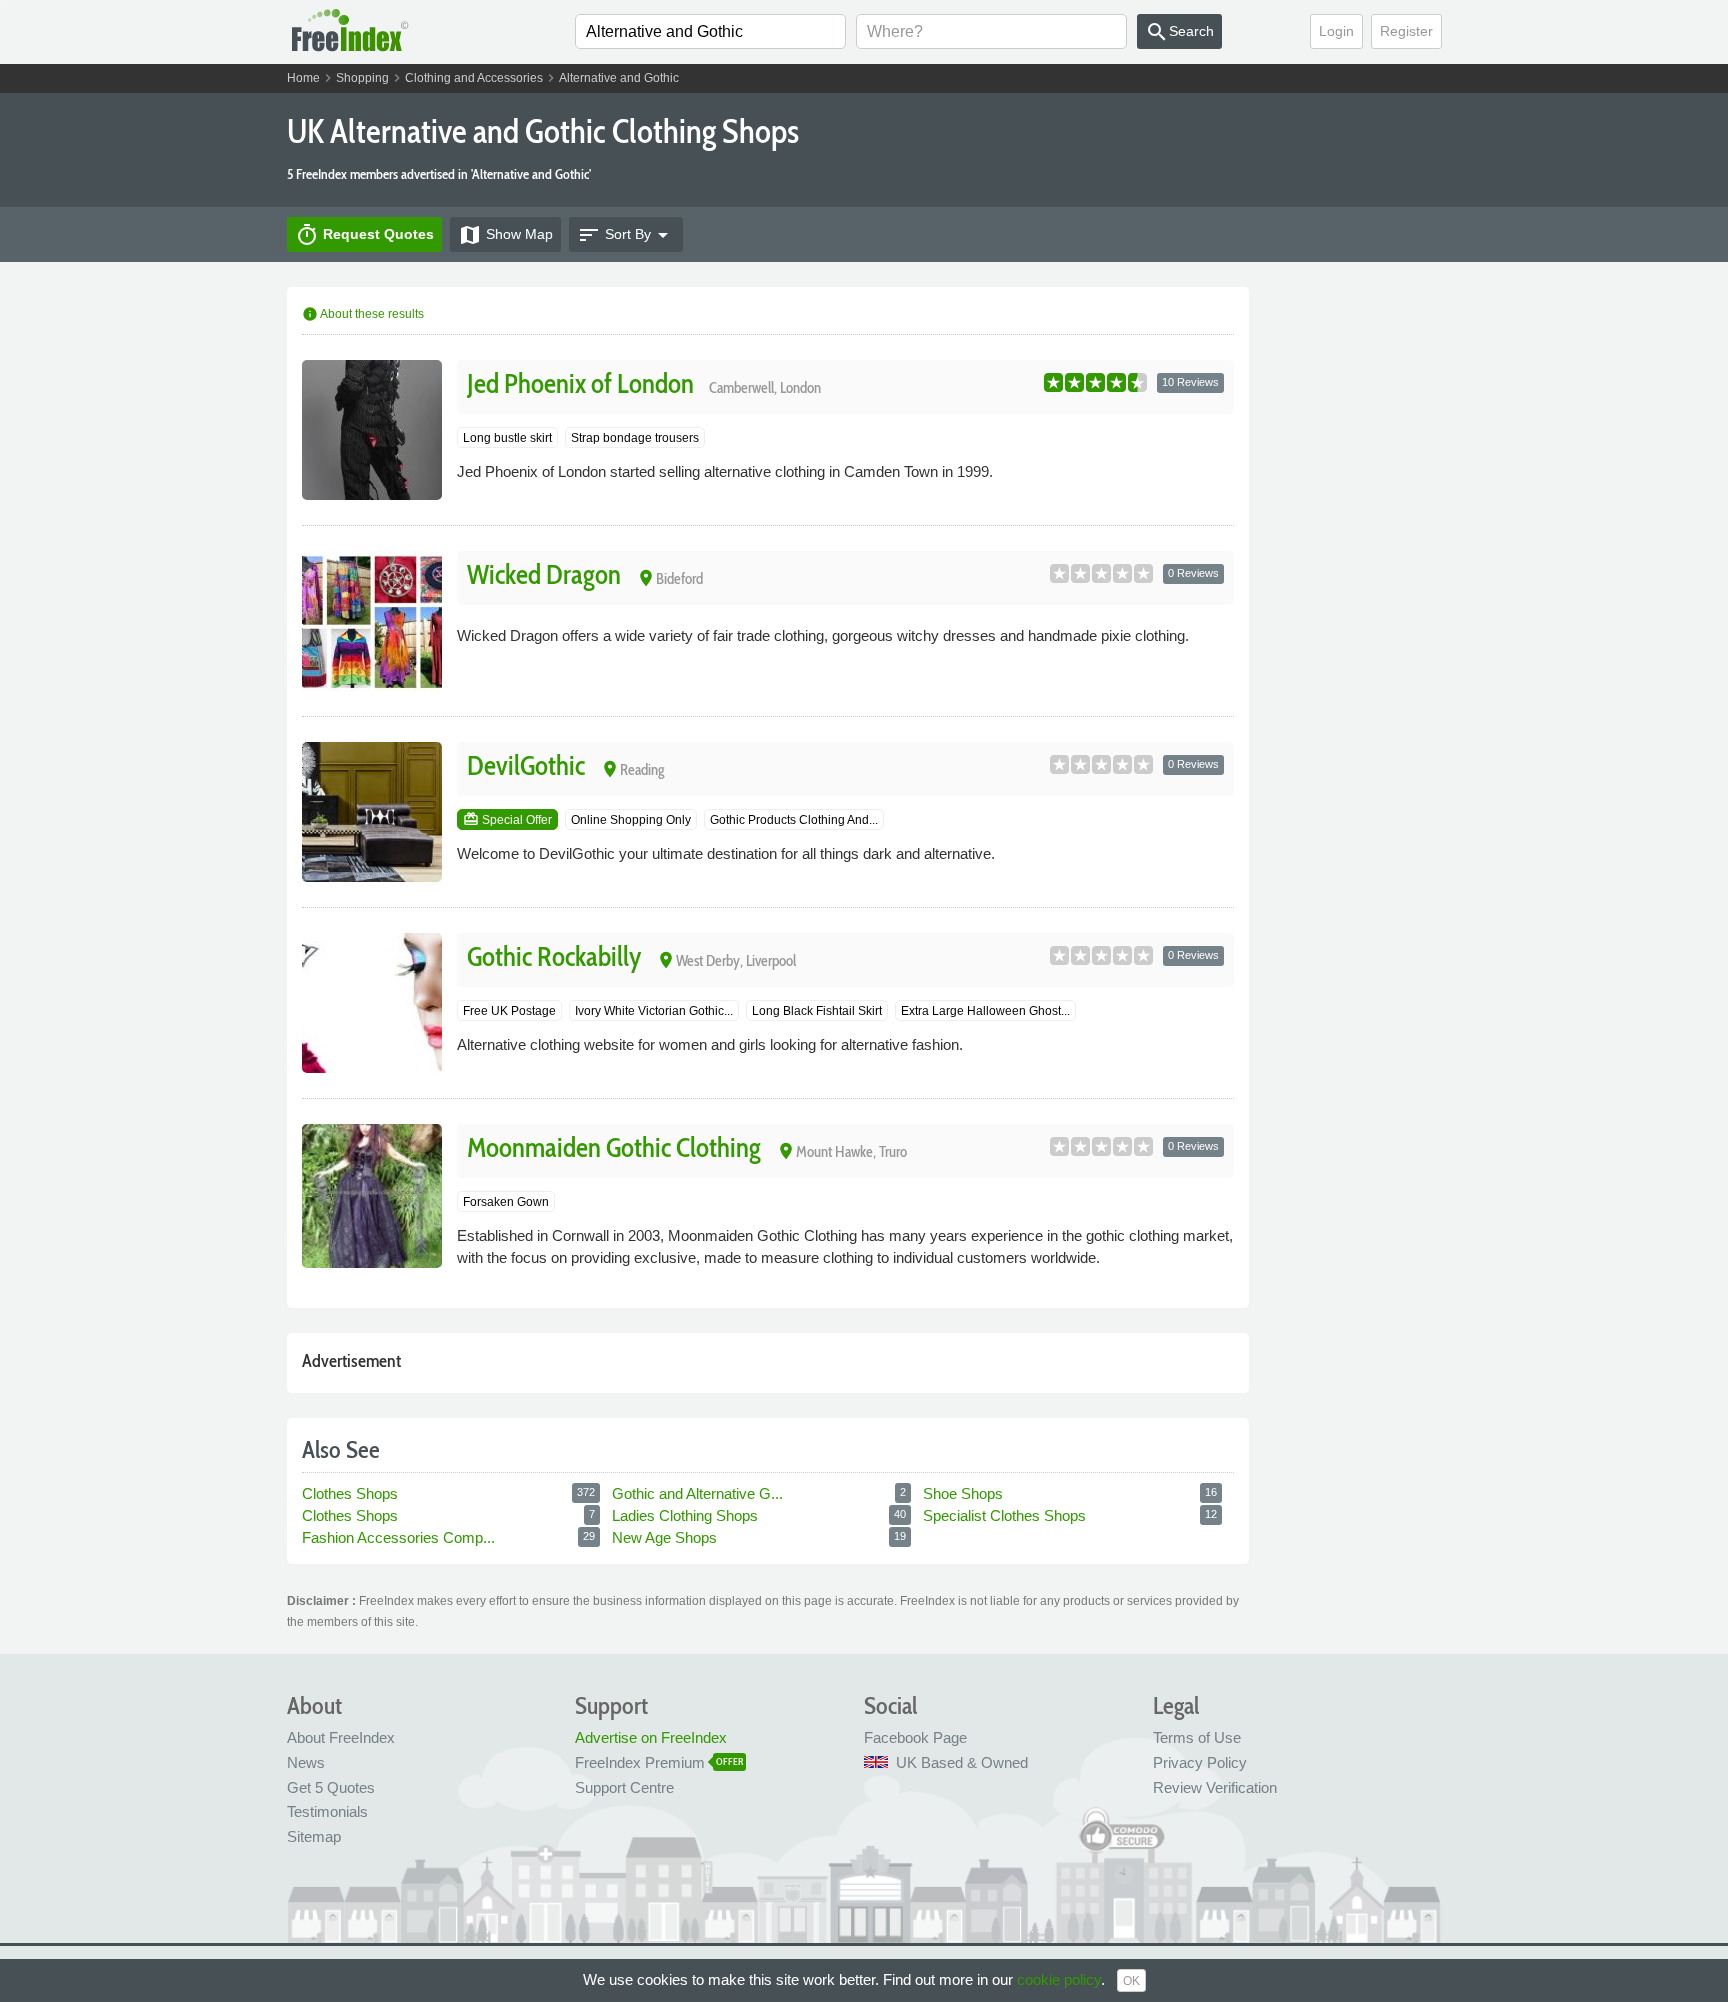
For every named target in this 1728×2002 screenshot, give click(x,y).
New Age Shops (666, 1537)
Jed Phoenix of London (580, 383)
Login (1336, 31)
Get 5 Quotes (331, 1787)
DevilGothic (526, 765)
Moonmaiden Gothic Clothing (614, 1147)
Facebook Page (915, 1737)
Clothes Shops (352, 1493)
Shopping (362, 78)
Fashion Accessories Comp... (400, 1537)
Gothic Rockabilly (554, 956)
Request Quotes (364, 235)
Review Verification (1215, 1787)
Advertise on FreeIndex (651, 1737)
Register (1406, 31)
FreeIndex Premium (640, 1762)
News (306, 1762)
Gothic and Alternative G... (699, 1493)
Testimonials (327, 1811)
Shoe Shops (965, 1493)
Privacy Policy (1200, 1762)
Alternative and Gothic (619, 78)
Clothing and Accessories (474, 78)
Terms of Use (1197, 1737)
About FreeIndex (341, 1737)
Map (505, 235)
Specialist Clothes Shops (1006, 1515)
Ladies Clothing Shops (687, 1515)
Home (303, 78)
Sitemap (314, 1836)
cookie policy (1059, 1979)
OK (1131, 1981)
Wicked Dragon (544, 574)
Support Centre (624, 1787)
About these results (363, 314)
